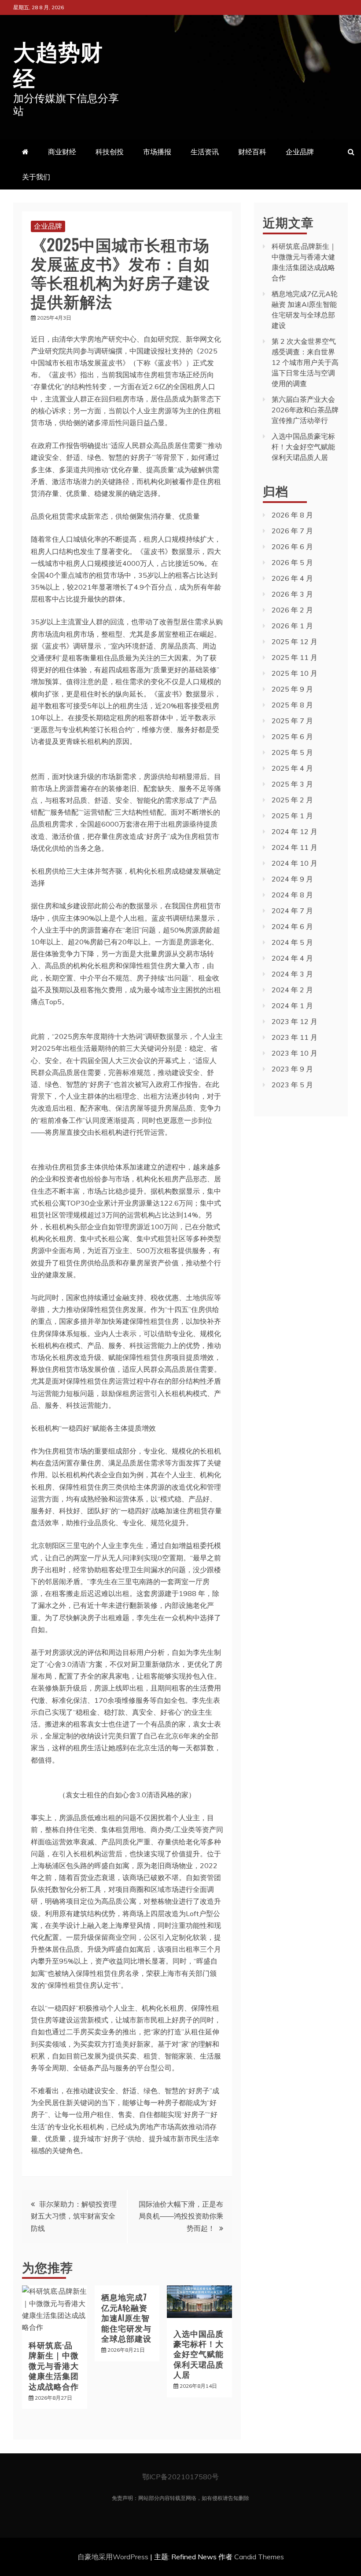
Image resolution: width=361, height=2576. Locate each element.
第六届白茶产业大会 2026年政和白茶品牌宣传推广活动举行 (305, 410)
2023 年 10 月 (295, 1053)
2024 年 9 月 (292, 879)
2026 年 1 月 (292, 626)
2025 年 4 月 (292, 768)
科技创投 (110, 152)
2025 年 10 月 (295, 673)
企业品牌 (300, 152)
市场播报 (157, 152)
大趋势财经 (58, 63)
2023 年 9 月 (292, 1069)
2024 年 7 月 (292, 911)
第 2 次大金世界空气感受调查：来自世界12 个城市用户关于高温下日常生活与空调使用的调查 (305, 362)
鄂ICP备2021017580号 (180, 2477)
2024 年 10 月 (295, 863)
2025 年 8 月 (292, 705)
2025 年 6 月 (292, 736)
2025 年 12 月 (295, 641)
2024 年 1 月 (292, 1006)
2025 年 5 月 (292, 752)
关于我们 (36, 177)
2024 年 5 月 (292, 942)
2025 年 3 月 (292, 784)
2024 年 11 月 (295, 847)
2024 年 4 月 (292, 958)
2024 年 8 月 (292, 895)
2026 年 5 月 (292, 562)
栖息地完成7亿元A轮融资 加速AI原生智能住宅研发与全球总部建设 (126, 2317)
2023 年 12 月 (295, 1021)
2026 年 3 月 (292, 594)
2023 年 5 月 (292, 1085)
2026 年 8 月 (292, 515)
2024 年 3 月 (292, 974)
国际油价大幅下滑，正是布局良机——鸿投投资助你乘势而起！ (181, 2216)
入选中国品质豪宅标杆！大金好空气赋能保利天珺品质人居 (199, 2354)
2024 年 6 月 (292, 926)
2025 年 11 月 (295, 657)
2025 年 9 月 (292, 689)
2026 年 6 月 (292, 547)
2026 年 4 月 (292, 578)
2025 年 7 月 (292, 721)
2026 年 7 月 (292, 531)
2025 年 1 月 (292, 816)
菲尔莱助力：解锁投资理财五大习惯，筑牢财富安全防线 (74, 2216)
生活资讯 (205, 152)
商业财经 (62, 152)
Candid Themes (259, 2557)
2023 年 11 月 (295, 1037)
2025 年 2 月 (292, 800)
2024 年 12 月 (295, 831)
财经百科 (252, 152)
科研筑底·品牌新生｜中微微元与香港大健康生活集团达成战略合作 (54, 2365)
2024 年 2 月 (292, 990)
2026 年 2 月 (292, 610)
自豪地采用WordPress (114, 2557)
